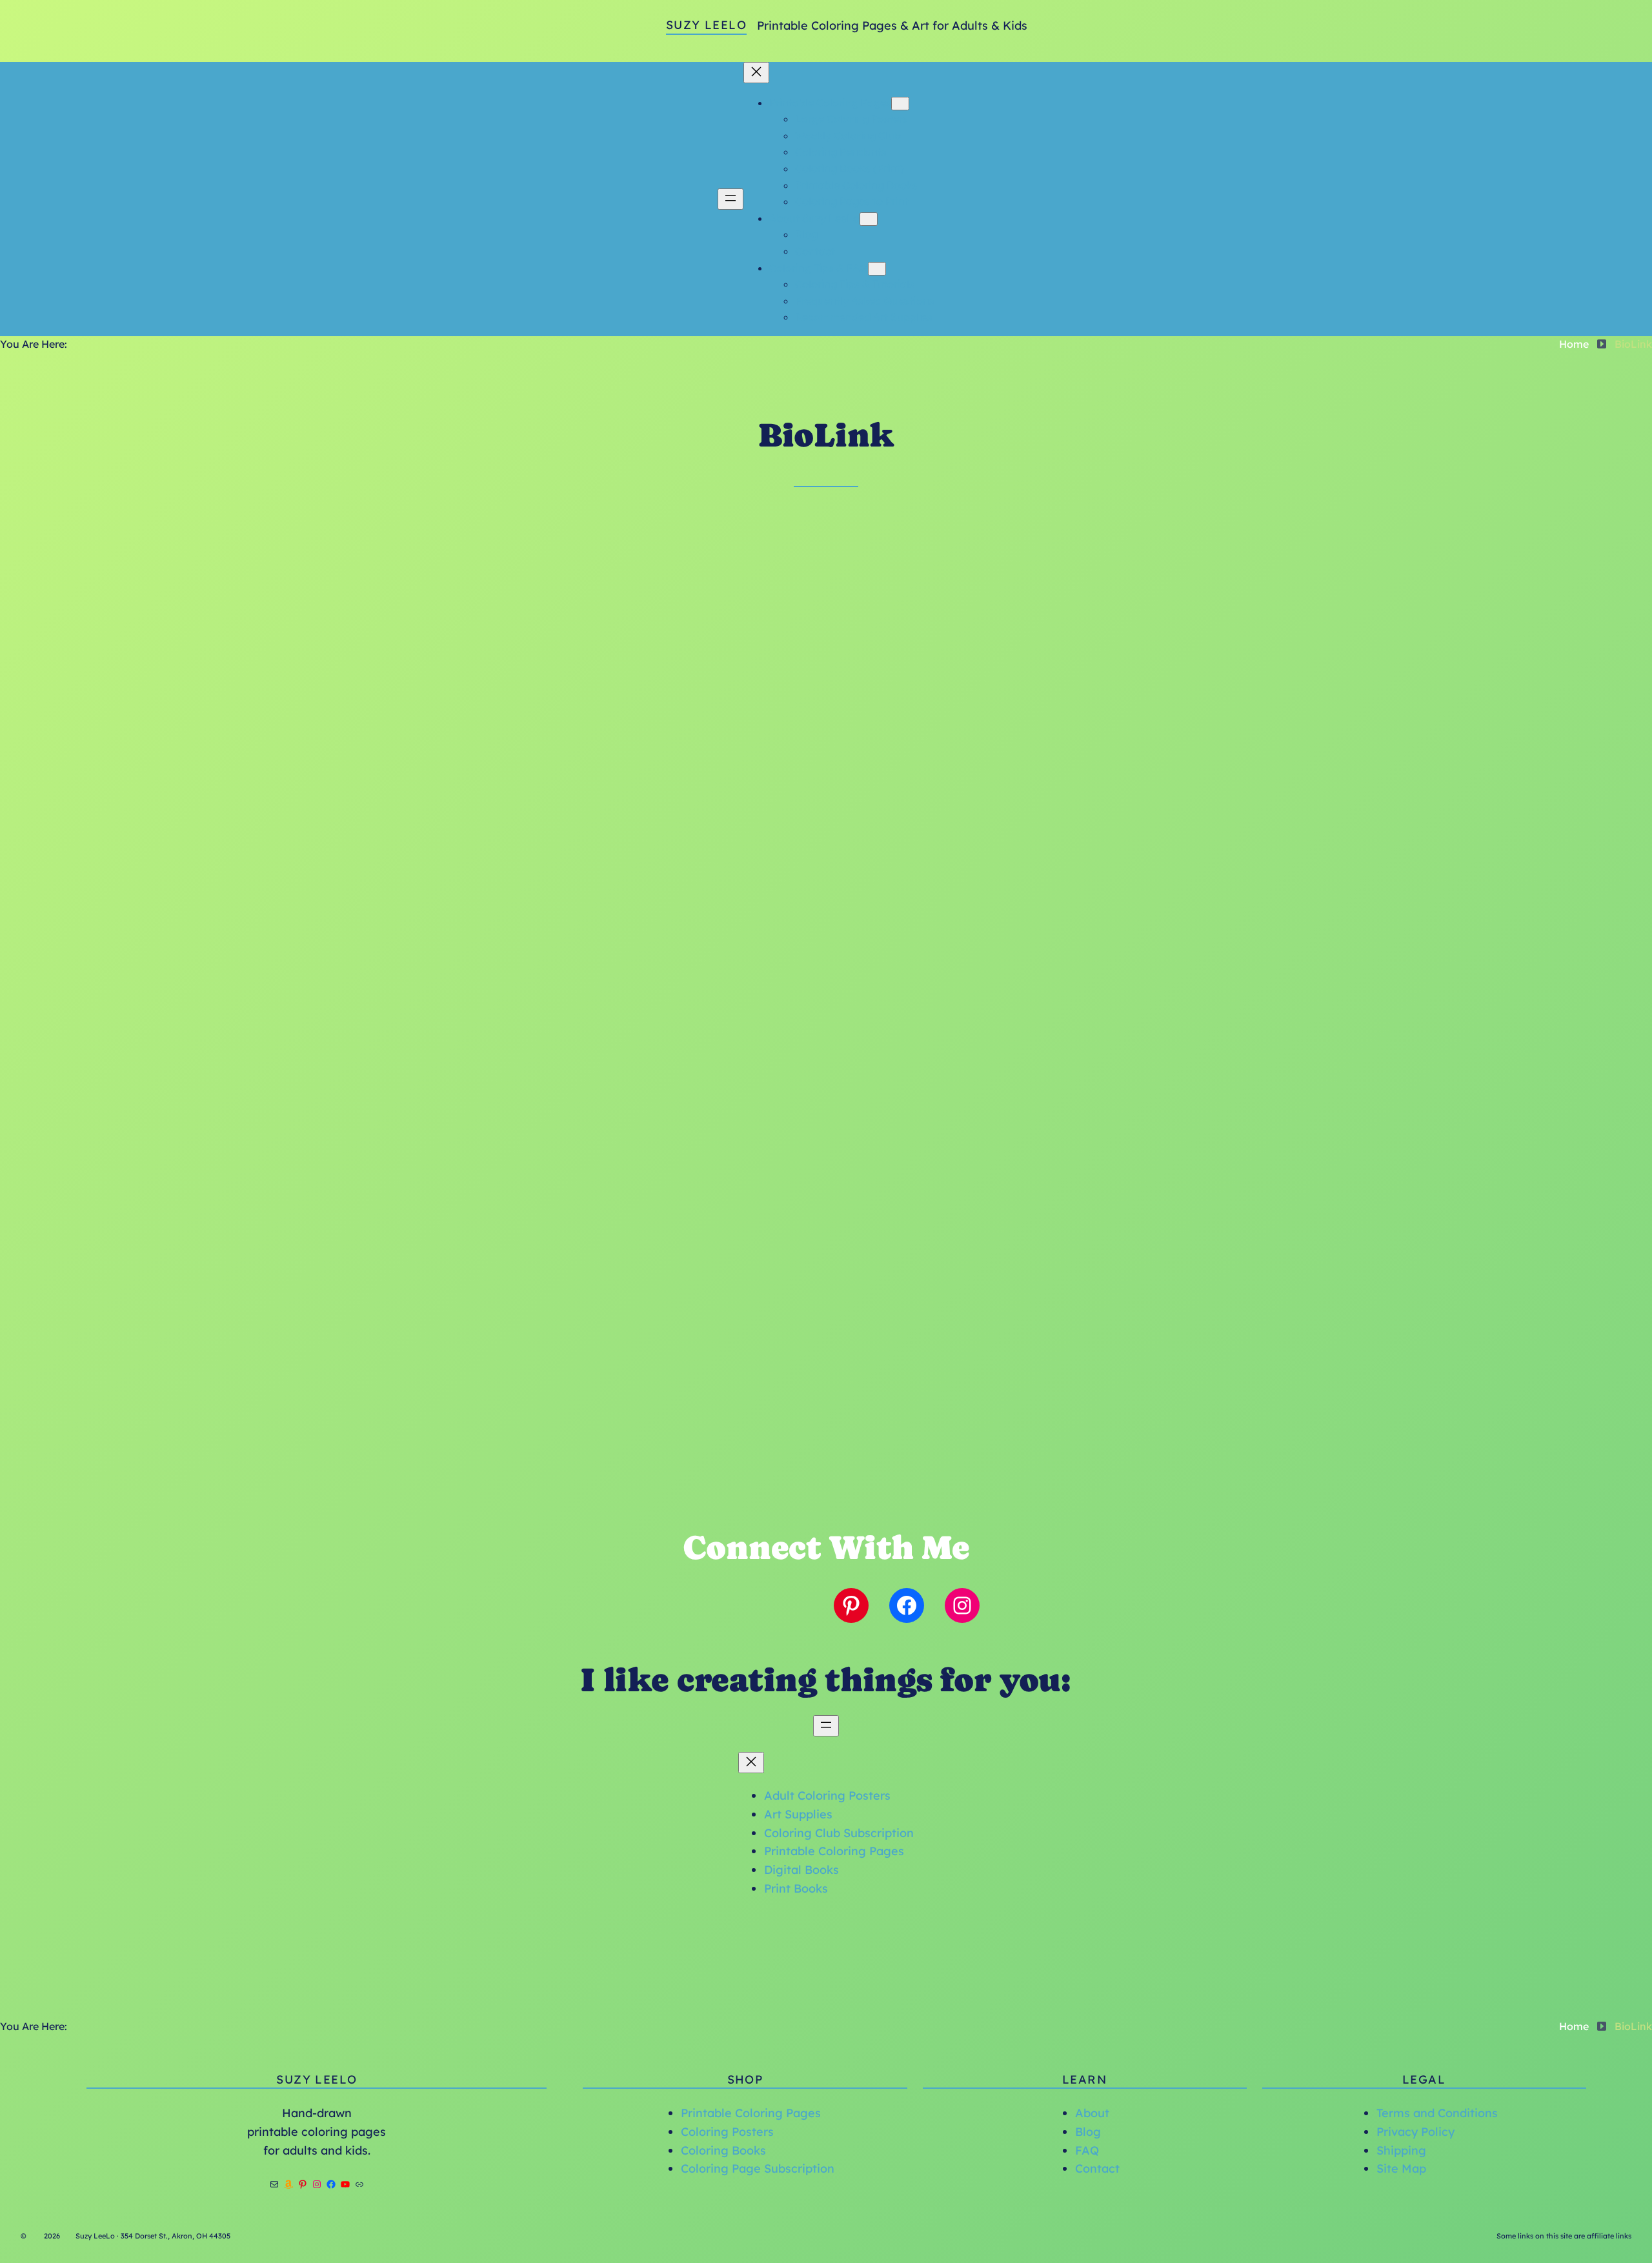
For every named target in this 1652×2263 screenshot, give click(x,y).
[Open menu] (730, 199)
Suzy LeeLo (706, 25)
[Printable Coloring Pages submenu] (900, 104)
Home (1574, 344)
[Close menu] (756, 73)
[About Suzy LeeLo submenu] (869, 219)
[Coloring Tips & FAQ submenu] (877, 269)
